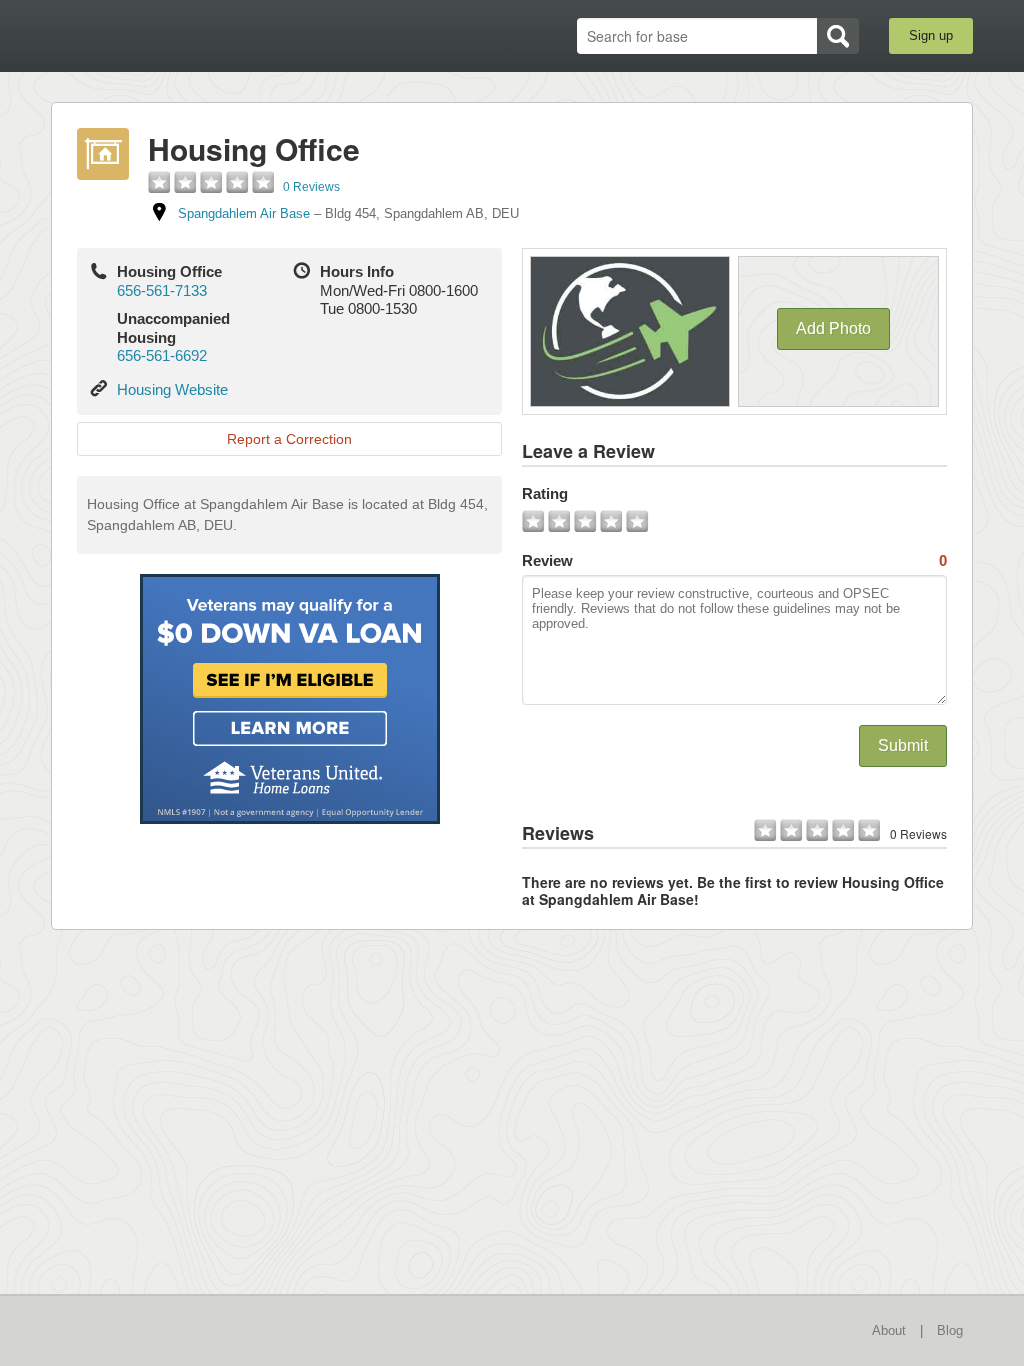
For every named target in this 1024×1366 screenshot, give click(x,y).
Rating (545, 493)
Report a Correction (289, 439)
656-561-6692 (162, 355)
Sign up (931, 35)
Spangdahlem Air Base (244, 213)
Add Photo (833, 328)
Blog (950, 1330)
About (889, 1330)
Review (734, 560)
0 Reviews (311, 187)
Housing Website (172, 389)
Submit (903, 745)
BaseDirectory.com (197, 35)
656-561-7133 (162, 290)
